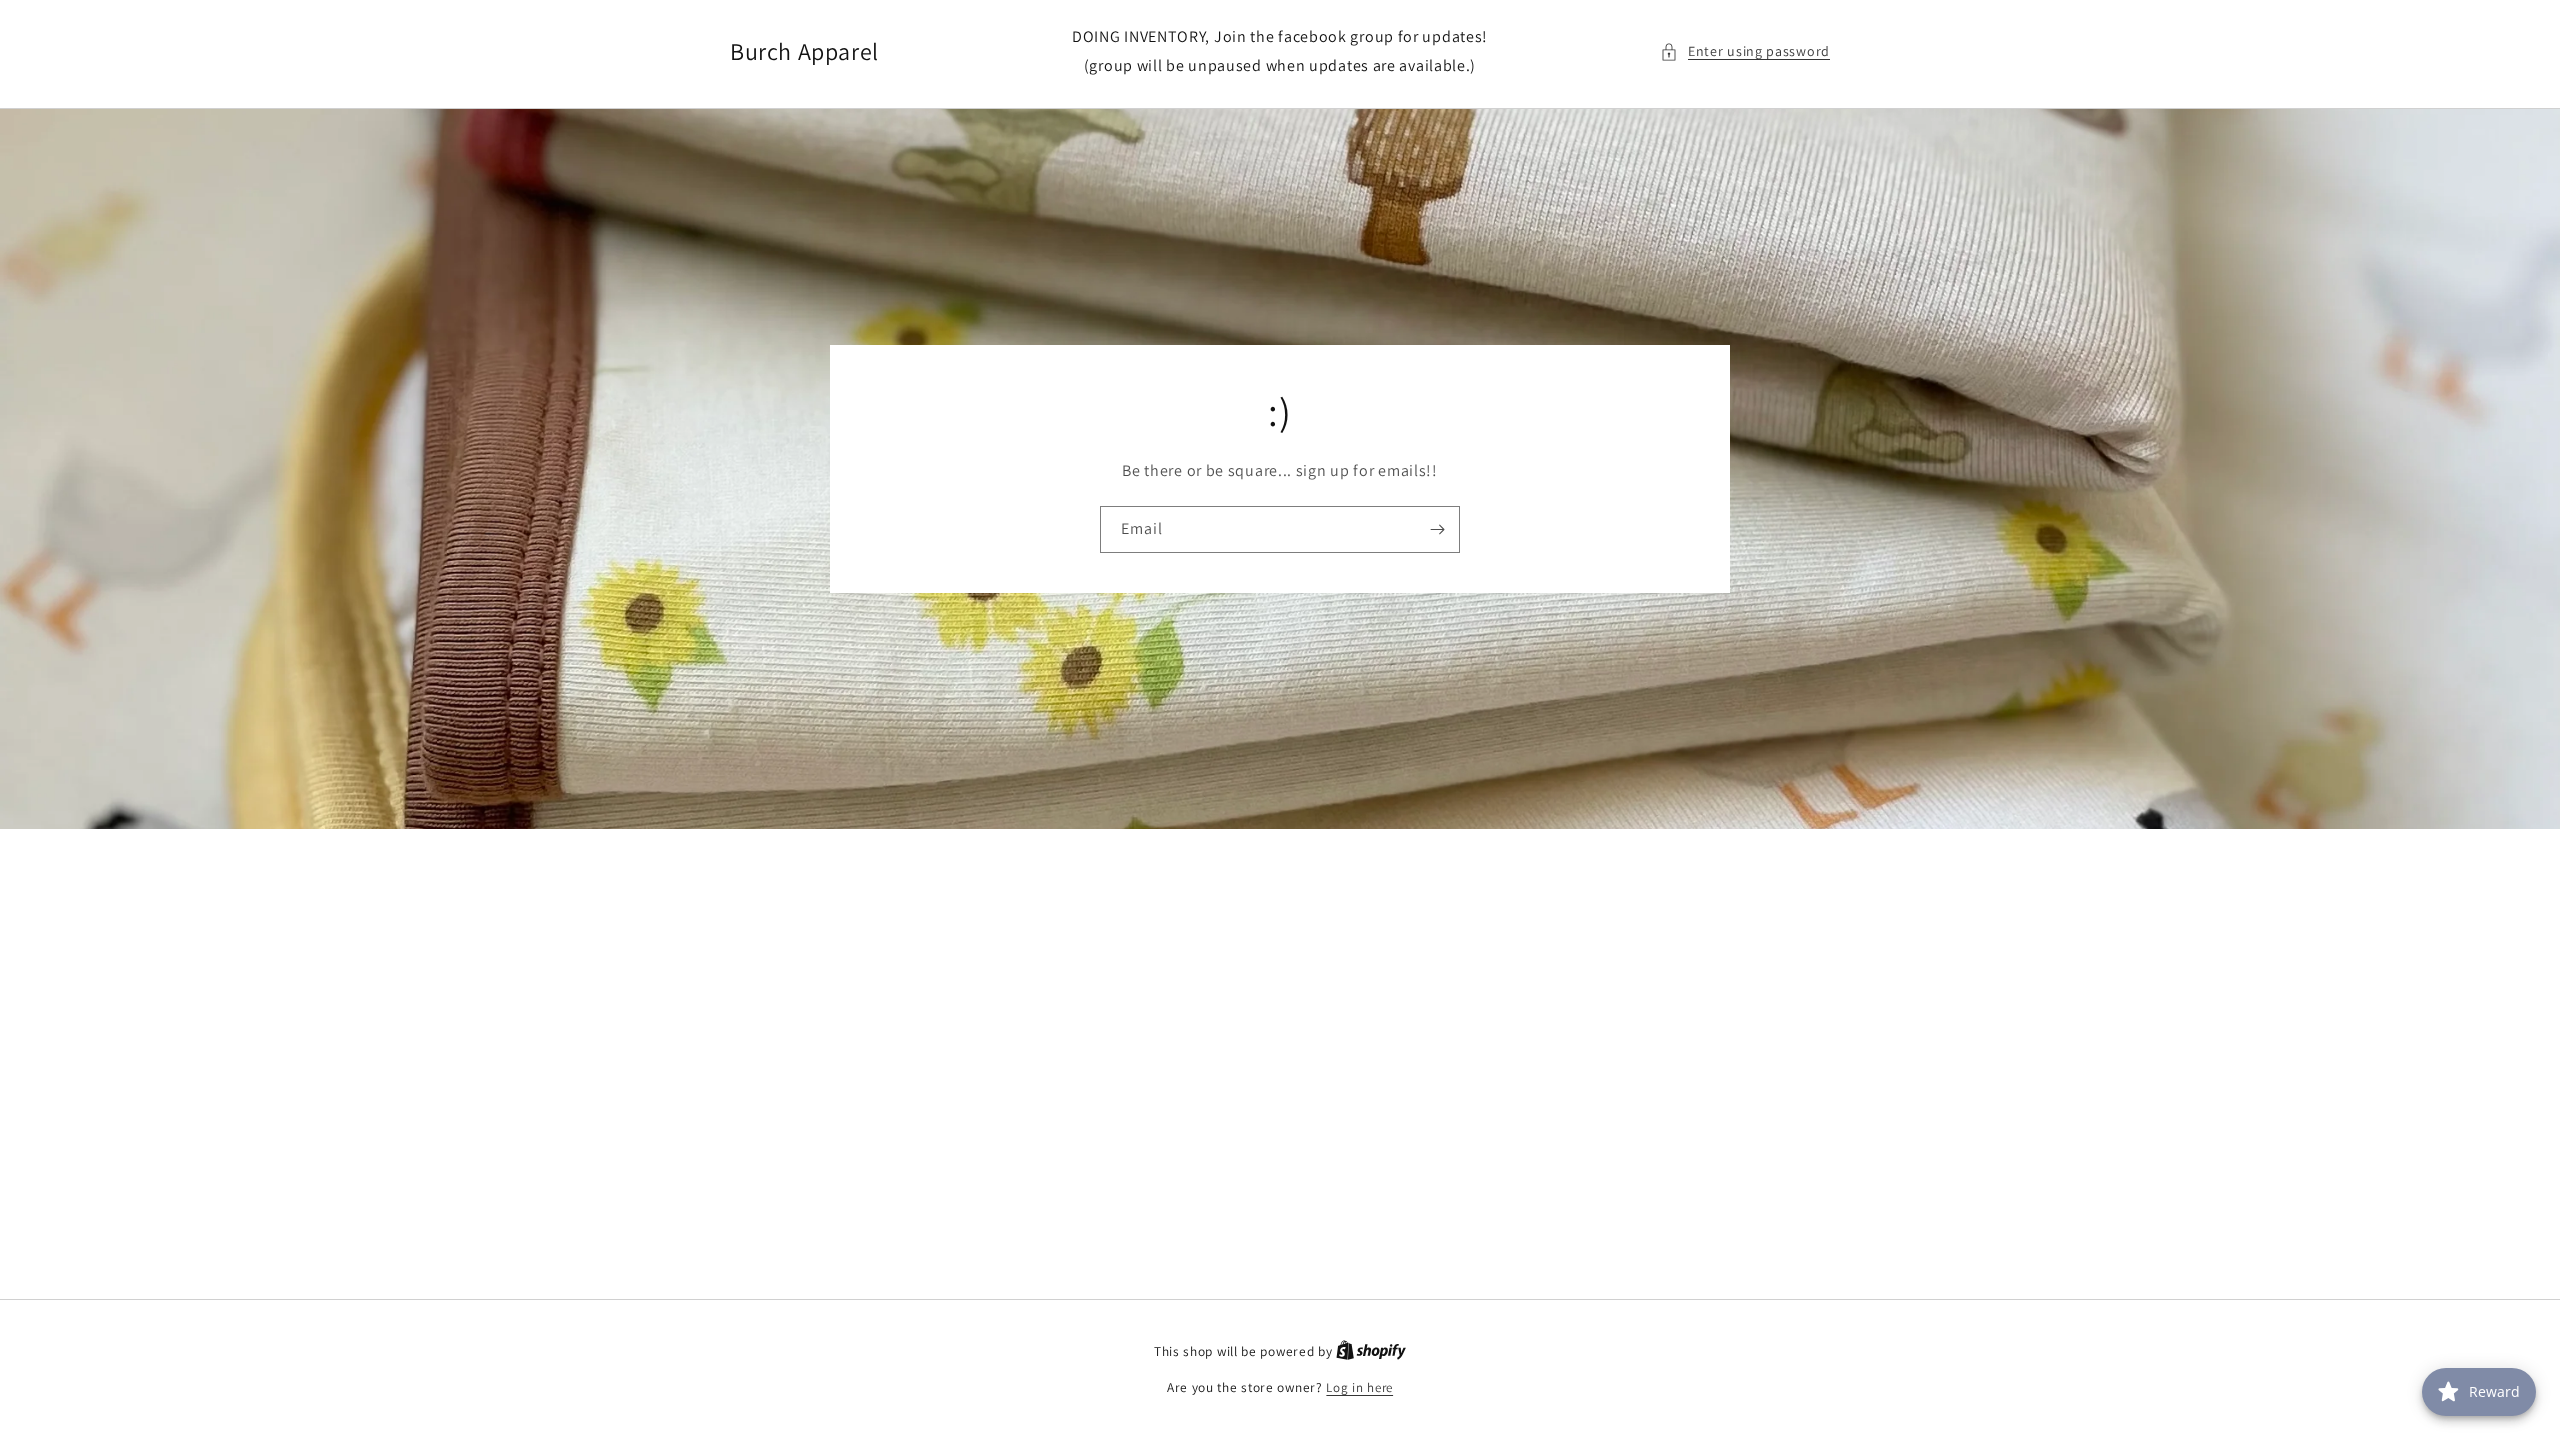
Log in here (1359, 1387)
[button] (1745, 51)
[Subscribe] (1437, 529)
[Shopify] (1371, 1351)
